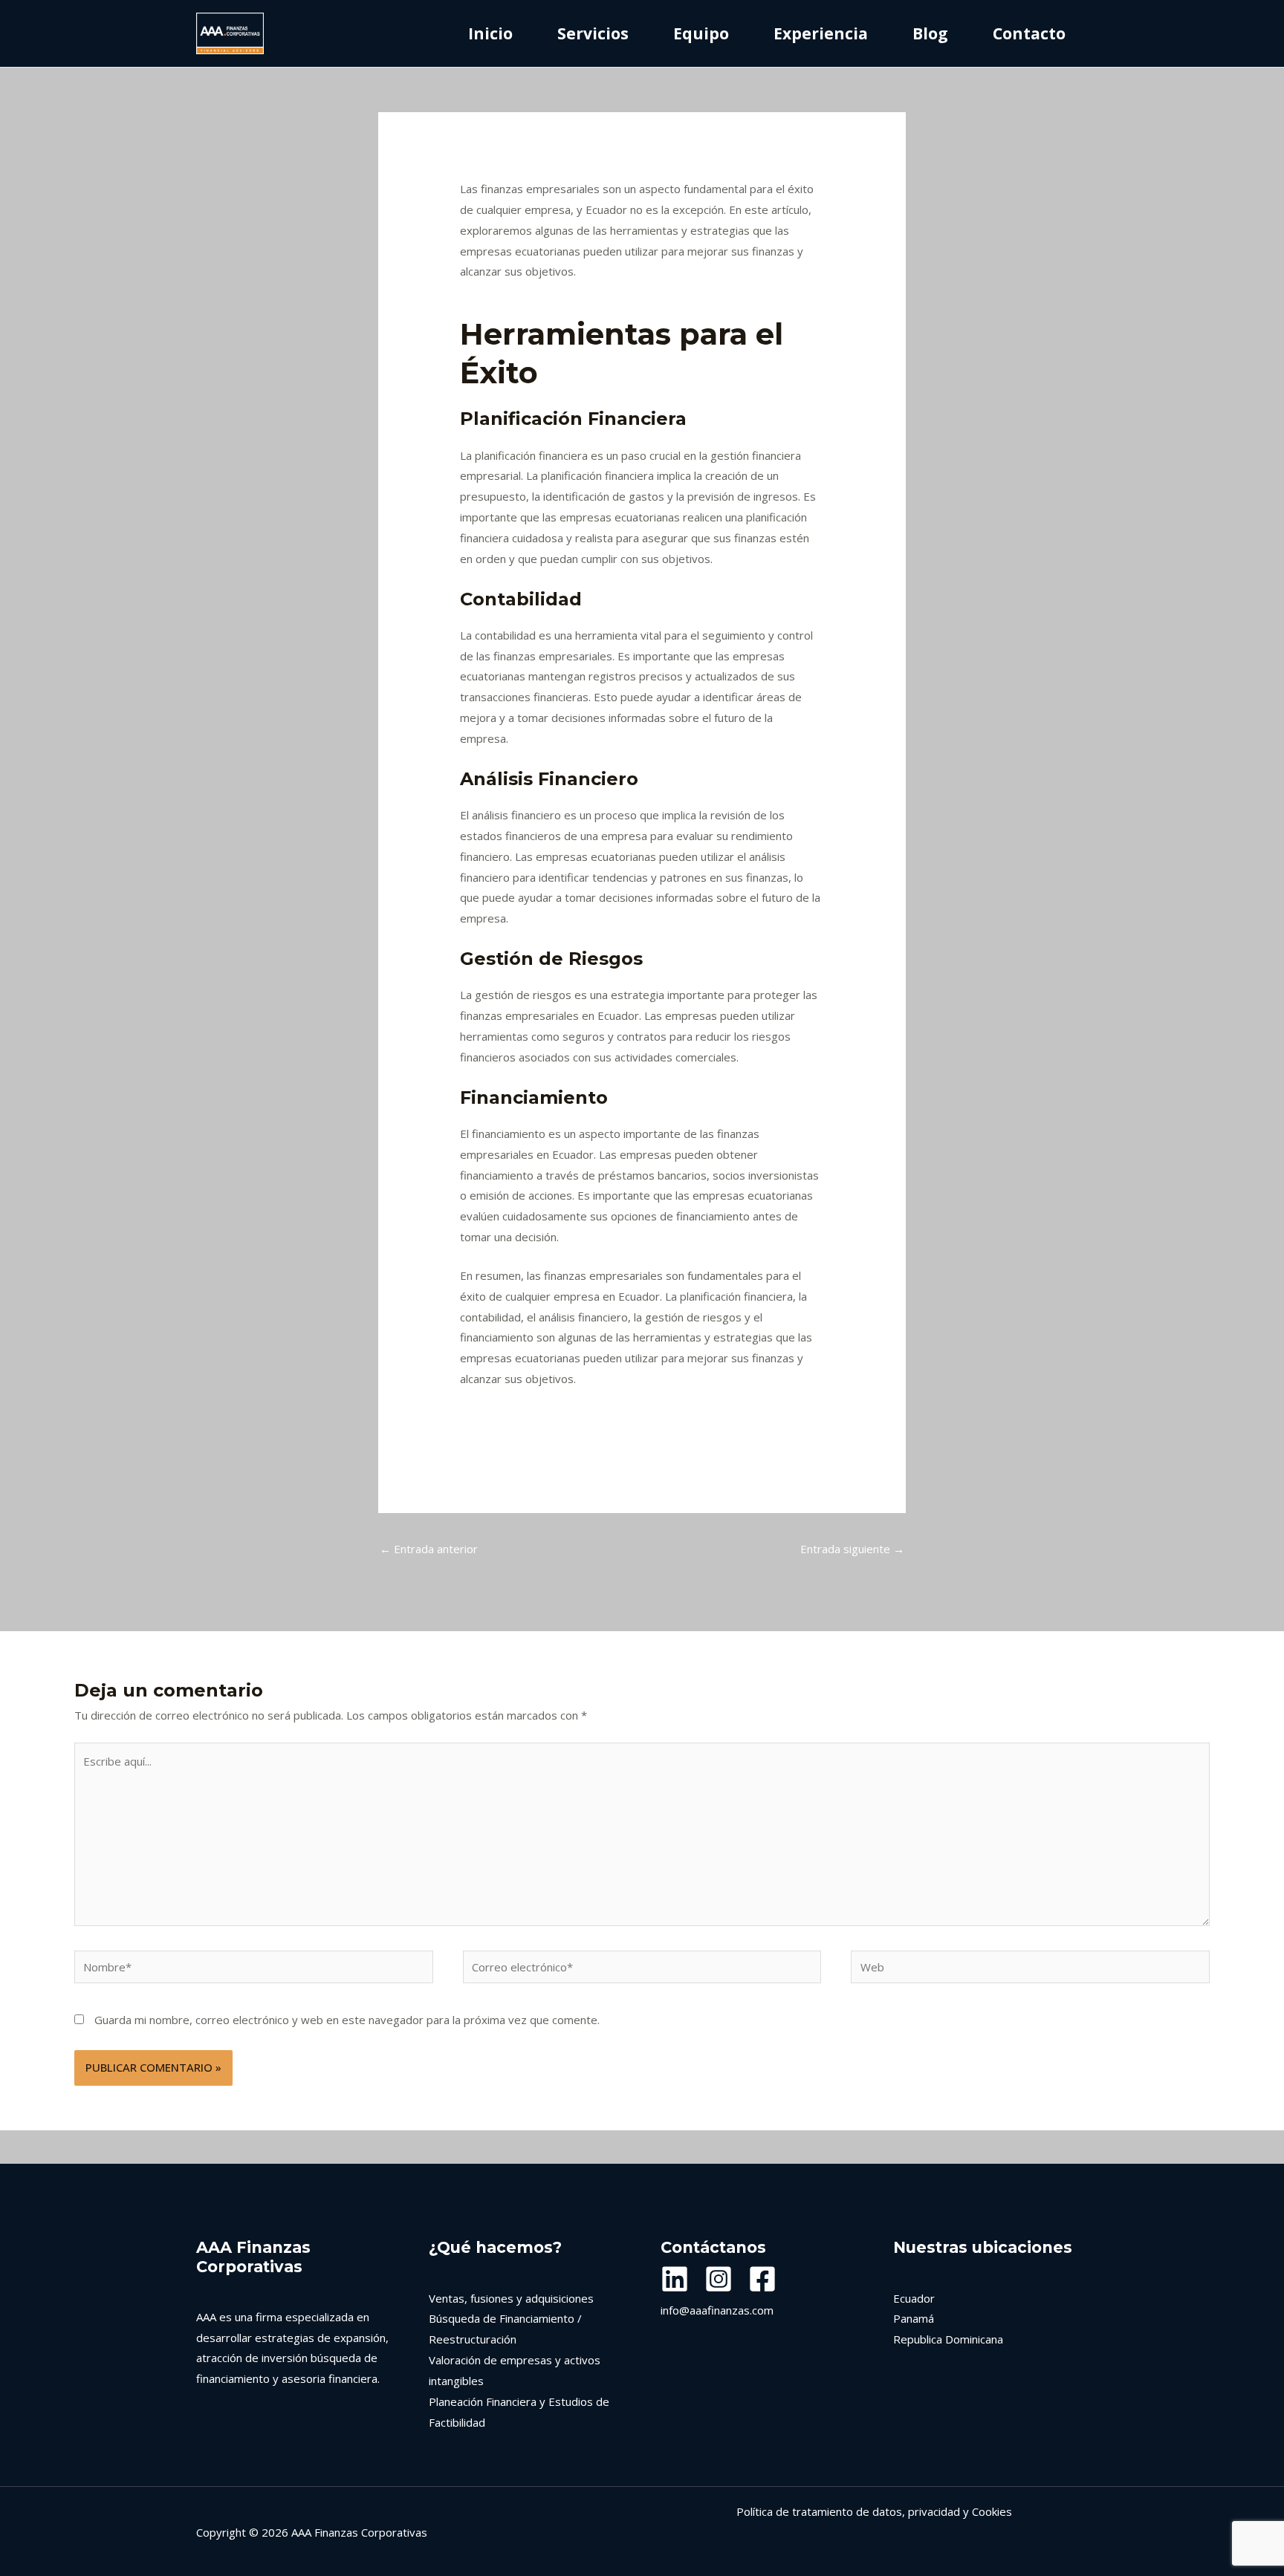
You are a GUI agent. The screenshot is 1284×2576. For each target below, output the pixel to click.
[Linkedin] (675, 2279)
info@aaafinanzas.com (717, 2310)
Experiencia (821, 33)
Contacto (1029, 33)
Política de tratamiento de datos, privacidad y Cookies (874, 2511)
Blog (930, 33)
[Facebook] (762, 2279)
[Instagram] (719, 2279)
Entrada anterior (429, 1549)
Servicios (593, 33)
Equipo (701, 33)
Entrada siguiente (852, 1549)
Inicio (490, 33)
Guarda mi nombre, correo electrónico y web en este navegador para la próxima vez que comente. (347, 2020)
